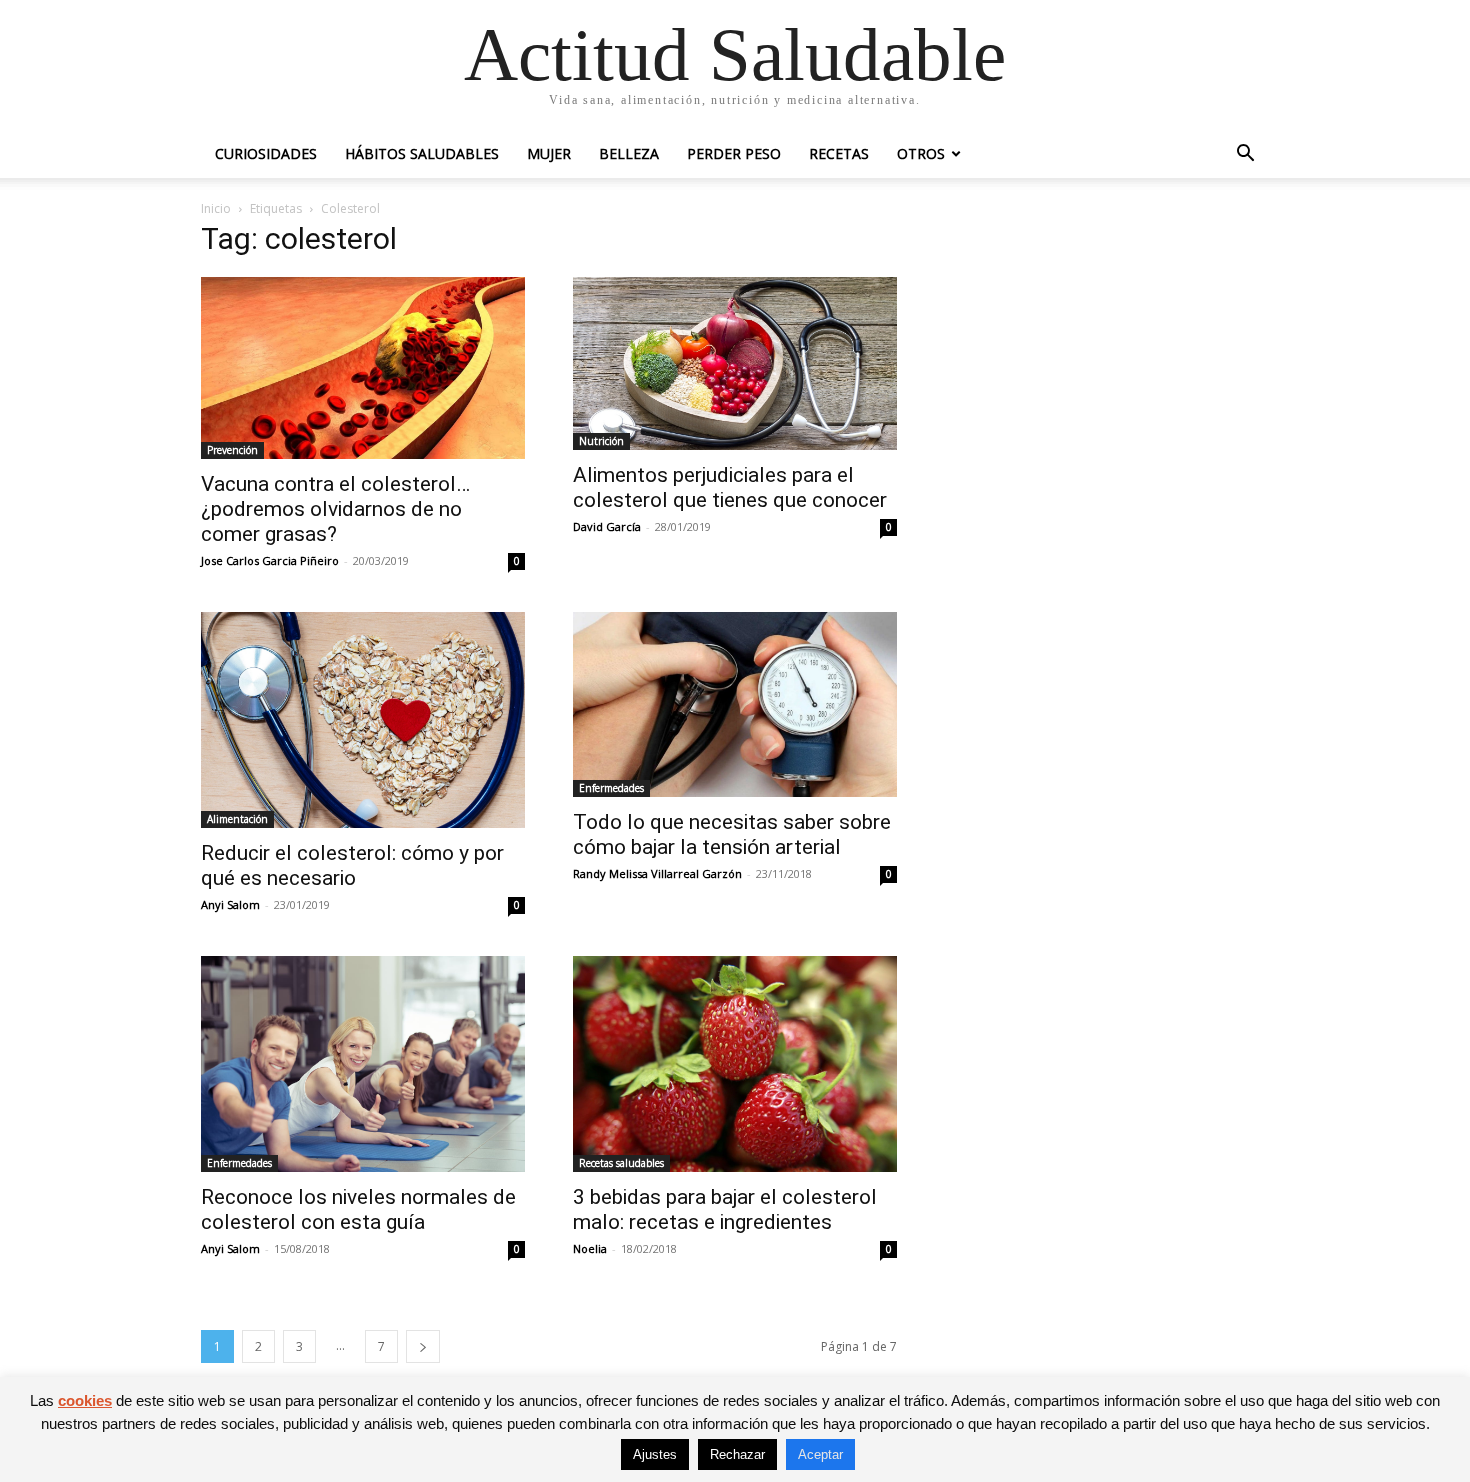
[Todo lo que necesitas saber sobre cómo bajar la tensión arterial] (735, 704)
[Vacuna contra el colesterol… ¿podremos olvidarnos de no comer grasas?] (363, 368)
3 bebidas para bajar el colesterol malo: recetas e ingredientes (725, 1209)
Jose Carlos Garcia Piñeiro (270, 560)
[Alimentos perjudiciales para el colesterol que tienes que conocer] (735, 363)
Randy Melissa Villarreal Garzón (657, 873)
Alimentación (237, 819)
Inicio (216, 208)
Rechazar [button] (737, 1454)
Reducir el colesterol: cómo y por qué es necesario (352, 865)
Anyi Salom (230, 904)
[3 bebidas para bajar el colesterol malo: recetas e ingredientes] (735, 1064)
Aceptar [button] (820, 1454)
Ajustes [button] (655, 1454)
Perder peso (734, 153)
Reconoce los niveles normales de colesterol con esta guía (358, 1209)
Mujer (549, 153)
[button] (1245, 155)
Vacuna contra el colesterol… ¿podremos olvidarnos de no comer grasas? (335, 509)
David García (607, 526)
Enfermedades (611, 788)
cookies (85, 1400)
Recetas (839, 153)
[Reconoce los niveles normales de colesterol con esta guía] (363, 1064)
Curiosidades (266, 153)
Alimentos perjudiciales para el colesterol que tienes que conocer (730, 487)
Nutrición (601, 441)
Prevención (232, 450)
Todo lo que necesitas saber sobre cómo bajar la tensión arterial (732, 834)
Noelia (590, 1248)
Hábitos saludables (422, 153)
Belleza (629, 153)
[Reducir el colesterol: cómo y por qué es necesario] (363, 720)
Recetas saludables (621, 1163)
